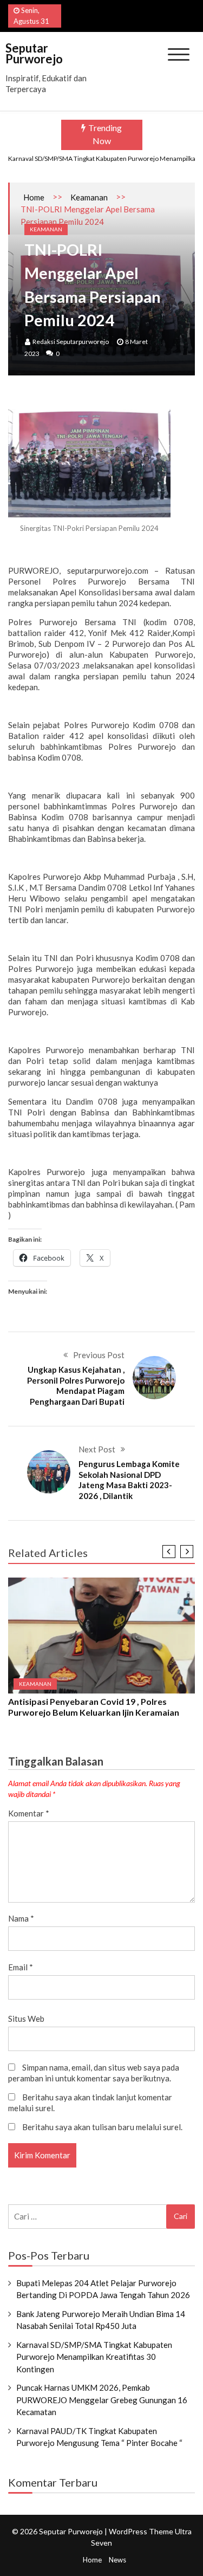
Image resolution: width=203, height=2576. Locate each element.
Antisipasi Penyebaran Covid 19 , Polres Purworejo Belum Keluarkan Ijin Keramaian (94, 1707)
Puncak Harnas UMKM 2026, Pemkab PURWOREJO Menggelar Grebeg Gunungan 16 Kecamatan (102, 2400)
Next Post (97, 1449)
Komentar (29, 1813)
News (117, 2560)
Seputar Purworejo (34, 53)
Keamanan (89, 197)
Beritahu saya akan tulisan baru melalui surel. (102, 2127)
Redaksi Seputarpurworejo (71, 342)
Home (34, 197)
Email (21, 1967)
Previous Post (99, 1355)
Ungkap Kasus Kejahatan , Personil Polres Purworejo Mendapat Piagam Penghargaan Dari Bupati (76, 1386)
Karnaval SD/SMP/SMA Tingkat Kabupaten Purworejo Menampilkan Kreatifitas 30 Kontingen (94, 2357)
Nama (21, 1918)
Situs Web (26, 2019)
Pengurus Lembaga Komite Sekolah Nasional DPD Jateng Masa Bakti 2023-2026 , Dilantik (129, 1480)
